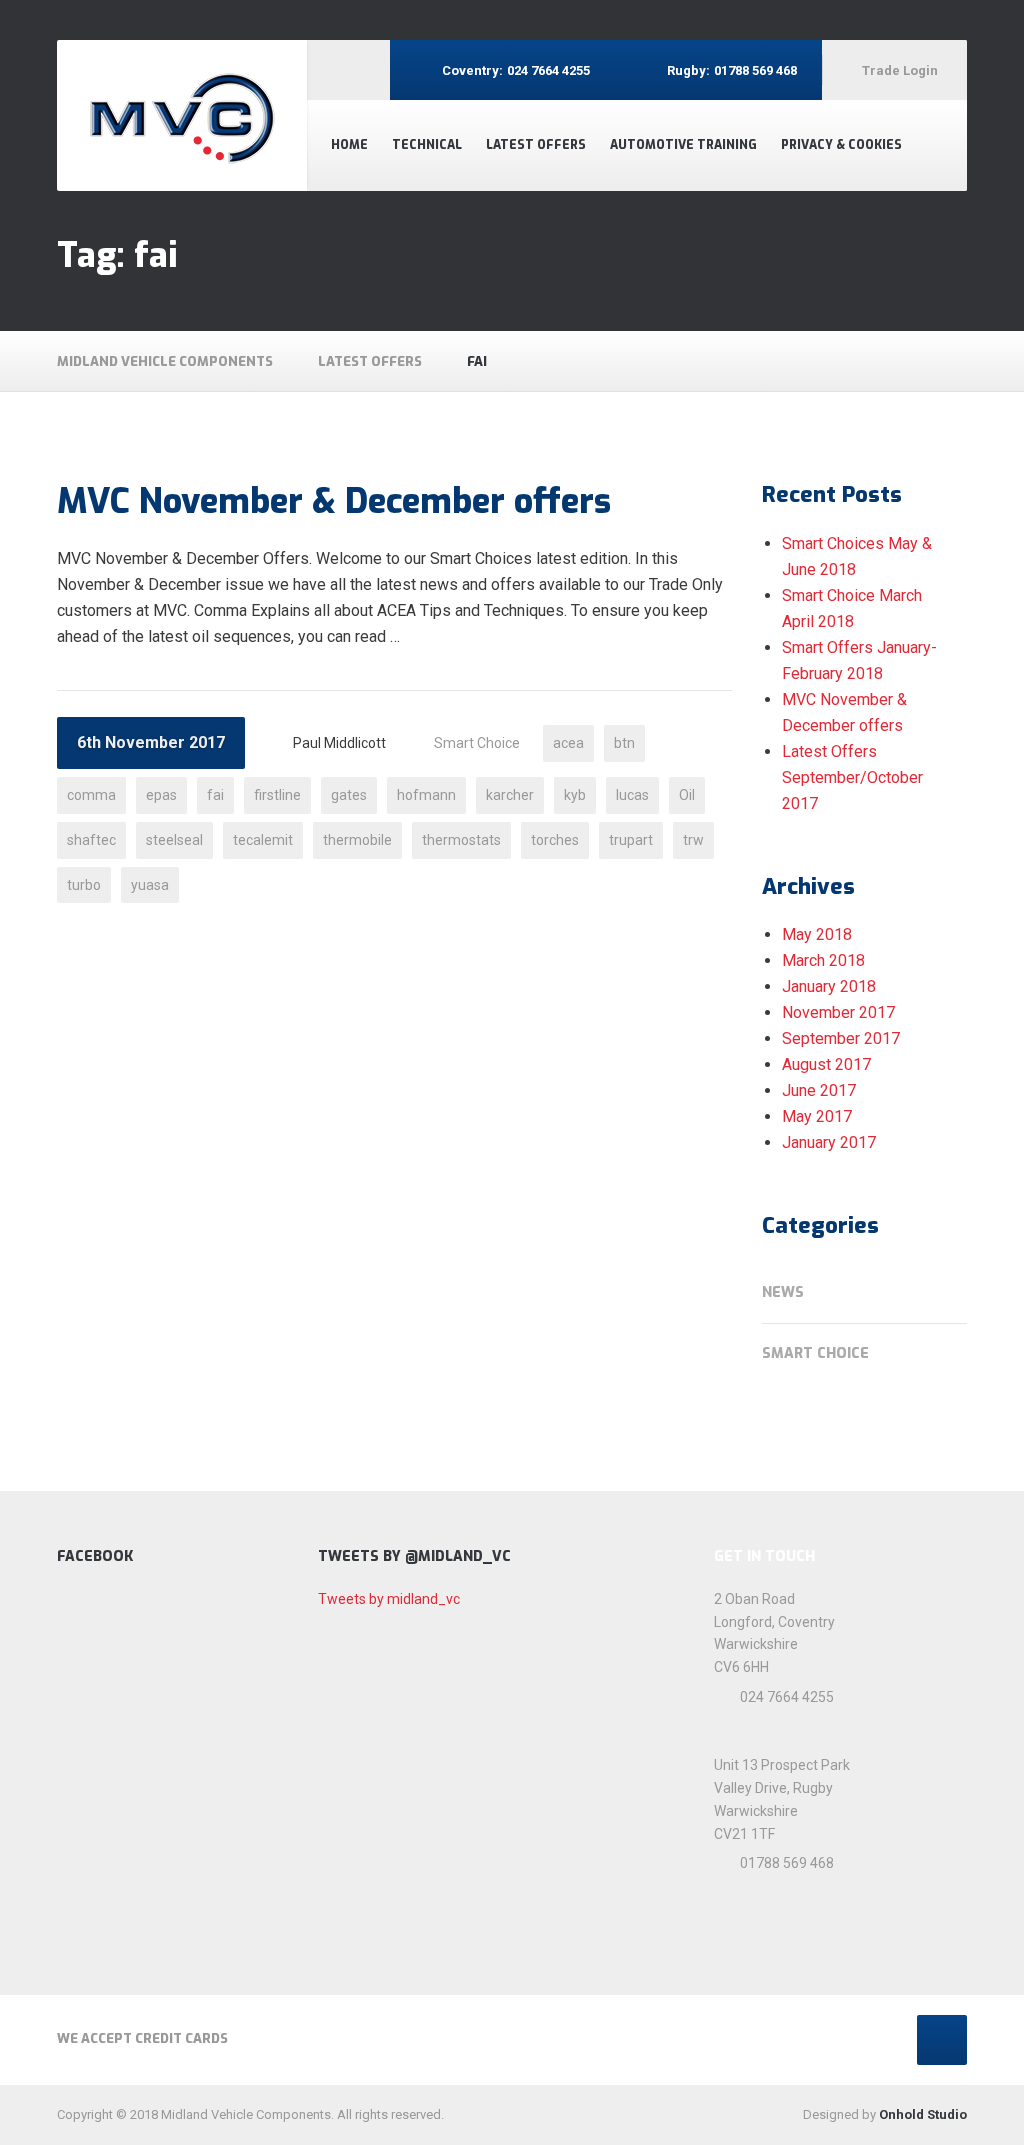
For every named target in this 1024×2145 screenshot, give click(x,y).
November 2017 (838, 1012)
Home (349, 145)
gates (349, 795)
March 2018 (823, 960)
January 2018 (829, 986)
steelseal (174, 840)
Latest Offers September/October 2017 (852, 777)
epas (161, 795)
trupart (631, 840)
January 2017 (829, 1142)
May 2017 (817, 1116)
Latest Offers (536, 145)
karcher (510, 795)
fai (215, 795)
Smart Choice (477, 743)
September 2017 (841, 1038)
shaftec (91, 840)
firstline (277, 795)
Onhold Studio (923, 2114)
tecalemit (263, 840)
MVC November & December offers (334, 501)
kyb (575, 795)
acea (568, 743)
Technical (427, 145)
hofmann (426, 795)
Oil (687, 795)
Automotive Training (683, 145)
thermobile (357, 840)
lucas (632, 795)
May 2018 (817, 934)
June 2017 (819, 1090)
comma (91, 795)
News (783, 1292)
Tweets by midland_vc (389, 1599)
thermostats (461, 840)
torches (555, 840)
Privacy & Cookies (841, 145)
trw (693, 840)
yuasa (150, 885)
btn (624, 743)
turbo (84, 885)
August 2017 (826, 1064)
